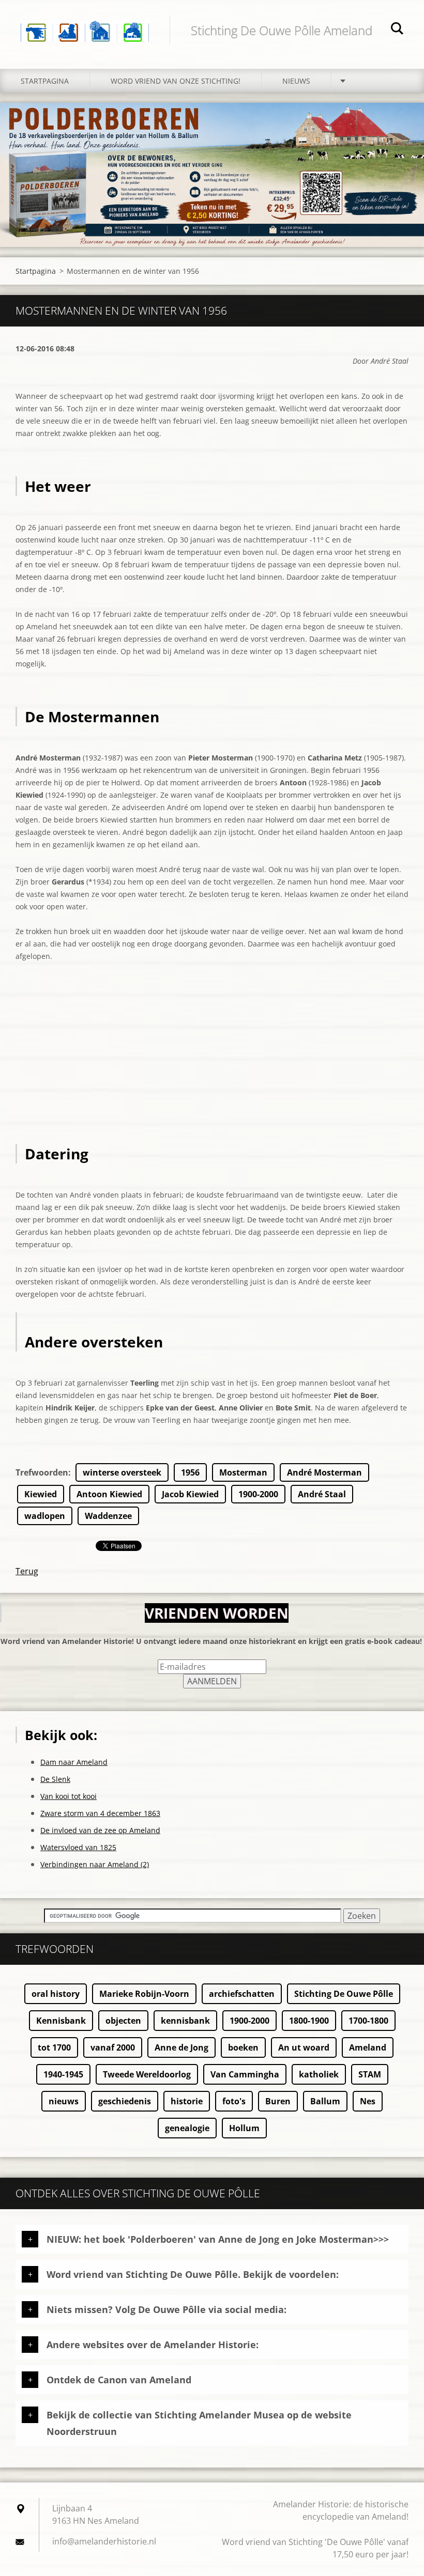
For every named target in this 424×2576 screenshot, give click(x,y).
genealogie (187, 2128)
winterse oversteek (122, 1472)
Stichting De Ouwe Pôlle (344, 1994)
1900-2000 (258, 1494)
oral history (56, 1994)
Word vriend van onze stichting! (176, 81)
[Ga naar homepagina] (85, 24)
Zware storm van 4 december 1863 (100, 1813)
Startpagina (45, 81)
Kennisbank (61, 2021)
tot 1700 (54, 2047)
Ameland (368, 2047)
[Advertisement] (212, 1072)
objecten (123, 2021)
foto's (234, 2101)
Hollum (244, 2128)
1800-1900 (309, 2021)
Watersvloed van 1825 (78, 1847)
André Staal (322, 1494)
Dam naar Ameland (74, 1762)
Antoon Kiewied (109, 1494)
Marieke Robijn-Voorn (144, 1994)
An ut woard (304, 2047)
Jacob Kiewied (190, 1494)
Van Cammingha (245, 2074)
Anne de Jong (181, 2047)
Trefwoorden (42, 1472)
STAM (370, 2074)
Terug (27, 1571)
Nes (368, 2101)
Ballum (325, 2101)
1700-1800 (368, 2021)
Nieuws (296, 81)
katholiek (319, 2074)
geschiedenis (125, 2101)
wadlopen (45, 1516)
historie (187, 2101)
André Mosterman (324, 1472)
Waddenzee (108, 1516)
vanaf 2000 (113, 2047)
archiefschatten (242, 1994)
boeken (243, 2047)
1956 (190, 1472)
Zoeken (397, 30)
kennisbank (185, 2021)
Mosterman (243, 1472)
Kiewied (41, 1494)
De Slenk (55, 1779)
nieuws (64, 2101)
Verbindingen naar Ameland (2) (95, 1864)
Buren (278, 2101)
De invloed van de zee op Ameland (100, 1830)
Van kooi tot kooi (69, 1796)
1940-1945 (63, 2074)
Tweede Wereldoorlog (147, 2074)
